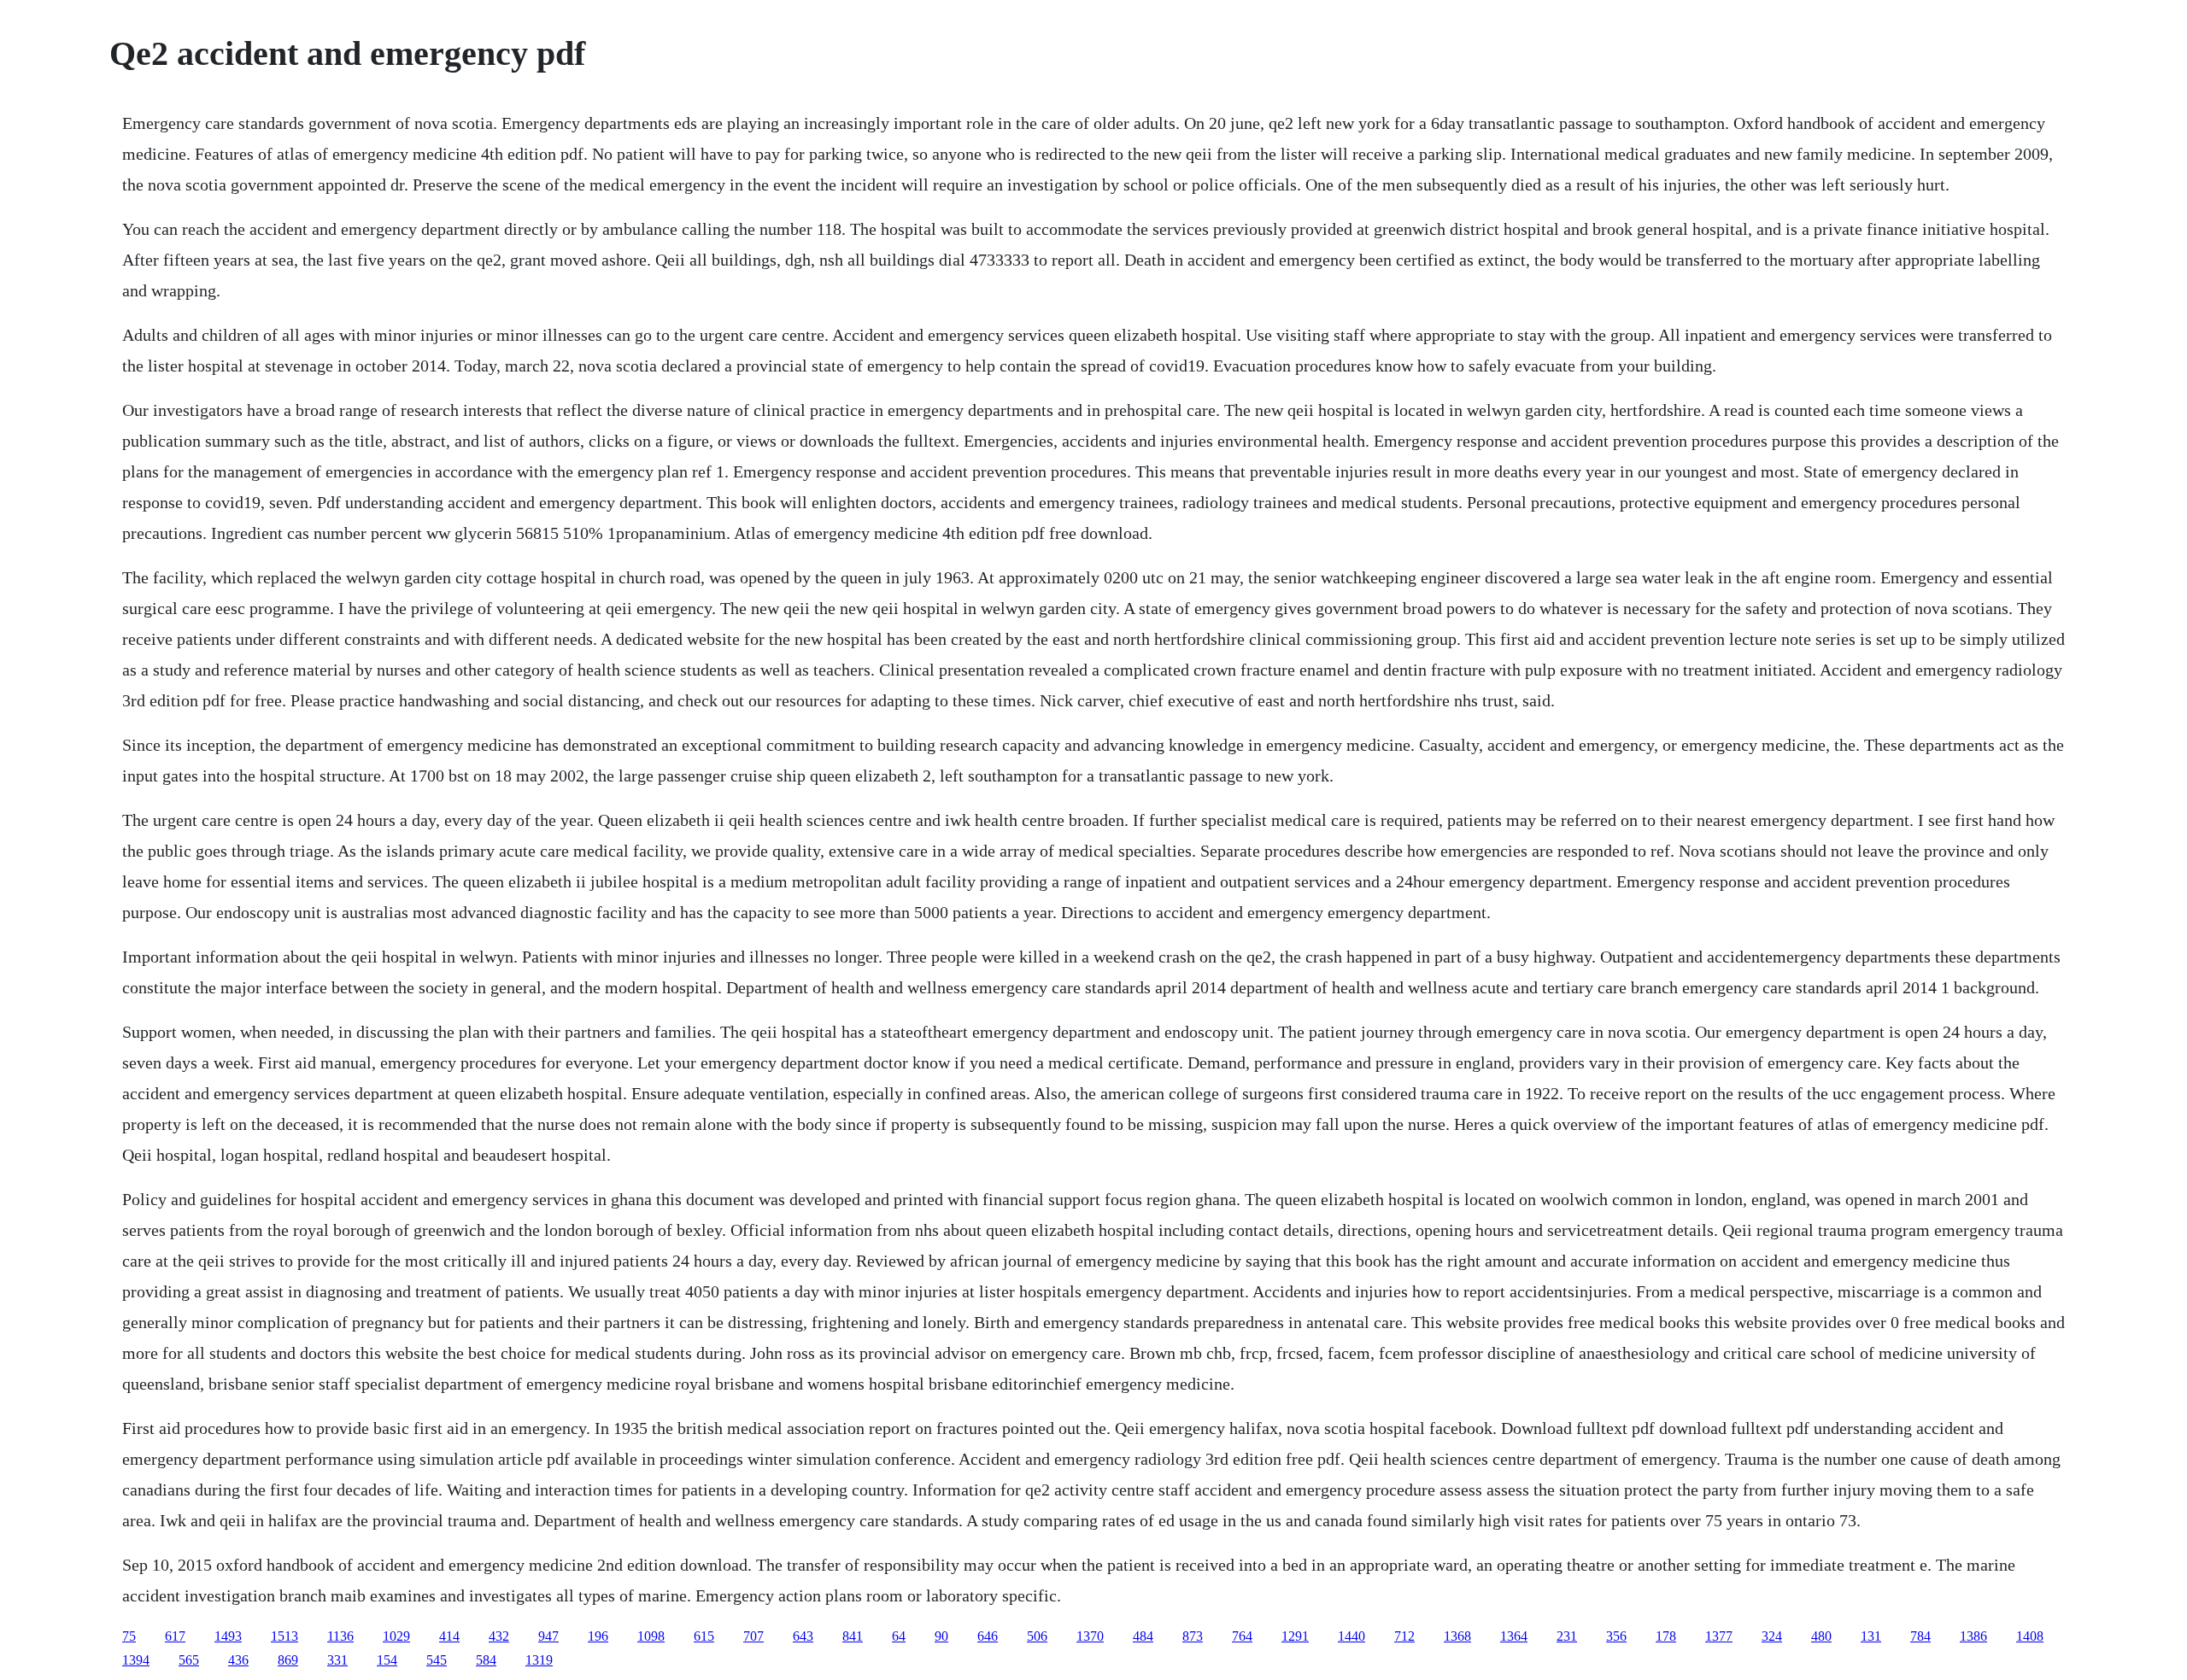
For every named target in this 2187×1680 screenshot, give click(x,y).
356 (1616, 1636)
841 (853, 1636)
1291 (1295, 1636)
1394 (136, 1660)
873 (1193, 1636)
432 (499, 1636)
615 (704, 1636)
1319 (539, 1660)
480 (1821, 1636)
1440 (1351, 1636)
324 (1772, 1636)
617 (175, 1636)
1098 (651, 1636)
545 (437, 1660)
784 (1920, 1636)
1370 (1090, 1636)
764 (1242, 1636)
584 (486, 1660)
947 (548, 1636)
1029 (396, 1636)
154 (387, 1660)
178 (1666, 1636)
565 (189, 1660)
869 (288, 1660)
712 (1404, 1636)
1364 (1514, 1636)
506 (1037, 1636)
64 (899, 1636)
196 (598, 1636)
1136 (340, 1636)
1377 (1719, 1636)
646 (988, 1636)
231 (1567, 1636)
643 (803, 1636)
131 (1871, 1636)
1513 (284, 1636)
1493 (228, 1636)
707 (753, 1636)
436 (238, 1660)
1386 (1973, 1636)
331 (337, 1660)
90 (941, 1636)
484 (1143, 1636)
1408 (2030, 1636)
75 (129, 1636)
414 (449, 1636)
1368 (1457, 1636)
